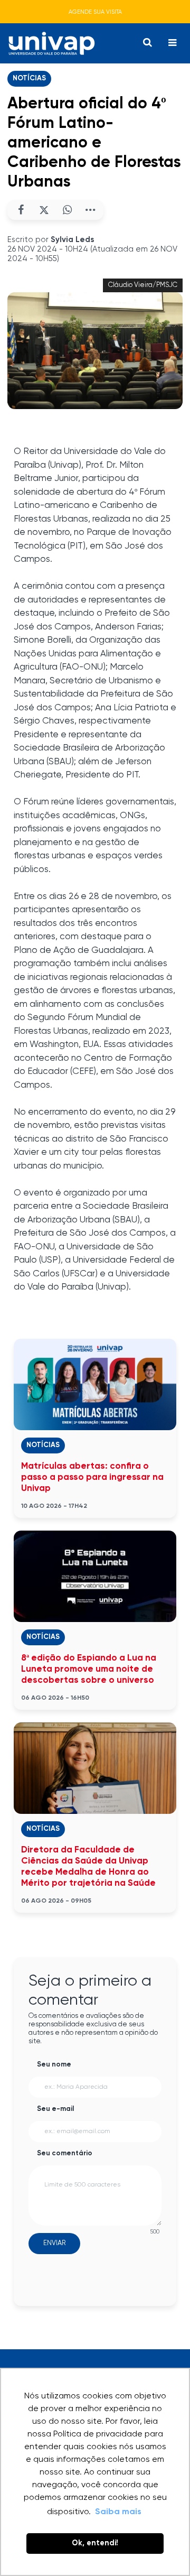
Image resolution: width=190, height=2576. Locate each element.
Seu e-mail (55, 2109)
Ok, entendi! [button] (95, 2543)
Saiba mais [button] (118, 2512)
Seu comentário (65, 2153)
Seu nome (54, 2065)
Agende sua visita (95, 12)
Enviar (54, 2243)
